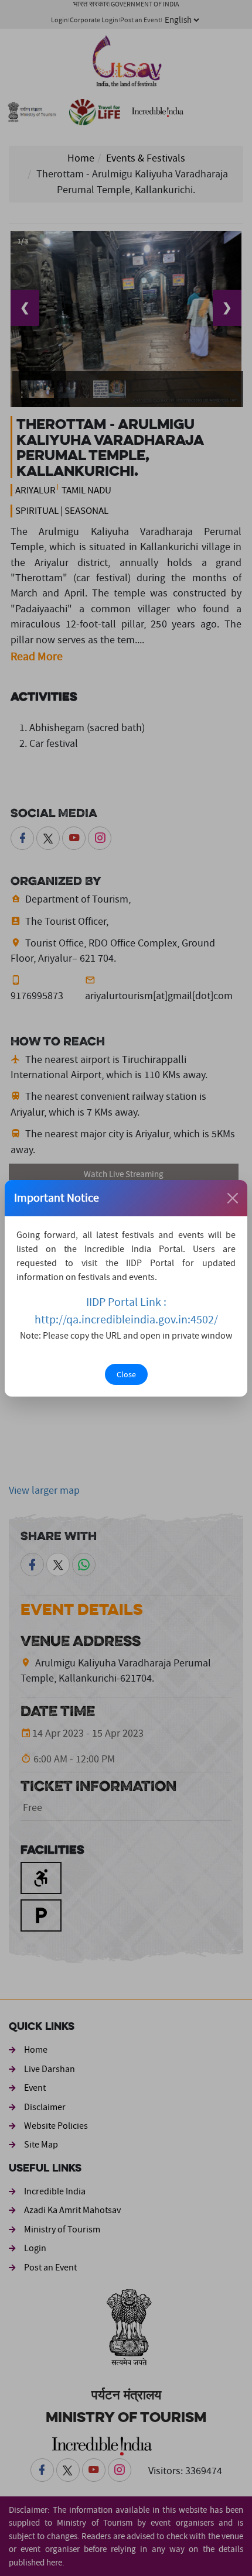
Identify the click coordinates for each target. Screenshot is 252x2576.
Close (126, 1374)
